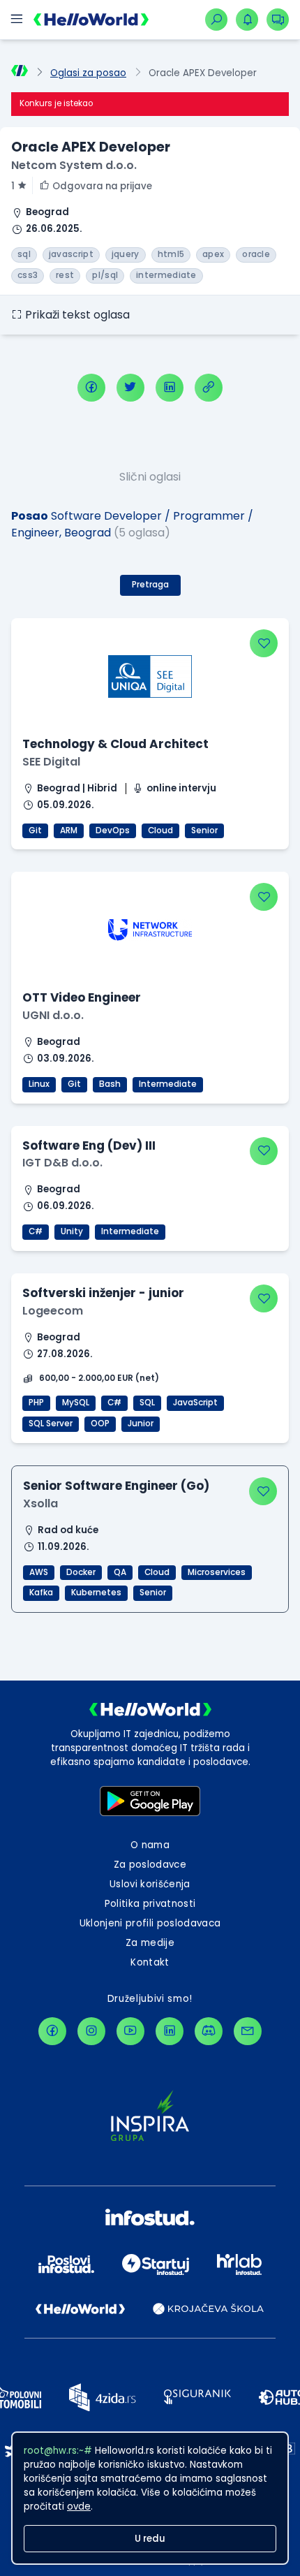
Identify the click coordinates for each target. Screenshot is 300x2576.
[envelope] (248, 2031)
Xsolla (40, 1503)
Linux (39, 1084)
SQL (147, 1403)
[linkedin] (170, 388)
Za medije (150, 1943)
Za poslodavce (150, 1865)
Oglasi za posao (88, 73)
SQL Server (51, 1424)
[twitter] (130, 388)
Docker (81, 1572)
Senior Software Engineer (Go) (116, 1486)
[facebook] (91, 388)
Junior (141, 1424)
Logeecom (53, 1311)
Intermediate (168, 1084)
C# (36, 1231)
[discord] (209, 2031)
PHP (36, 1403)
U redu (150, 2539)
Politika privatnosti (150, 1904)
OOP (100, 1424)
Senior (204, 830)
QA (120, 1572)
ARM (69, 830)
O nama (150, 1845)
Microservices (217, 1572)
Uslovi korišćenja (150, 1884)
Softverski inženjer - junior (103, 1293)
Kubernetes (96, 1593)
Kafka (41, 1593)
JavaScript (195, 1403)
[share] (209, 388)
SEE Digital (51, 762)
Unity (72, 1231)
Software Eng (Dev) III (89, 1146)
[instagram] (91, 2031)
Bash (110, 1084)
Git (35, 830)
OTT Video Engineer (82, 997)
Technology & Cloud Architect (115, 744)
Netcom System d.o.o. (74, 165)
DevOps (113, 830)
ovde (79, 2507)
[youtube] (130, 2031)
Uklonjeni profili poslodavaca (150, 1923)
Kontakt (150, 1962)
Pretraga (150, 585)
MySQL (76, 1403)
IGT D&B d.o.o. (62, 1163)
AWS (39, 1572)
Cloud (160, 830)
